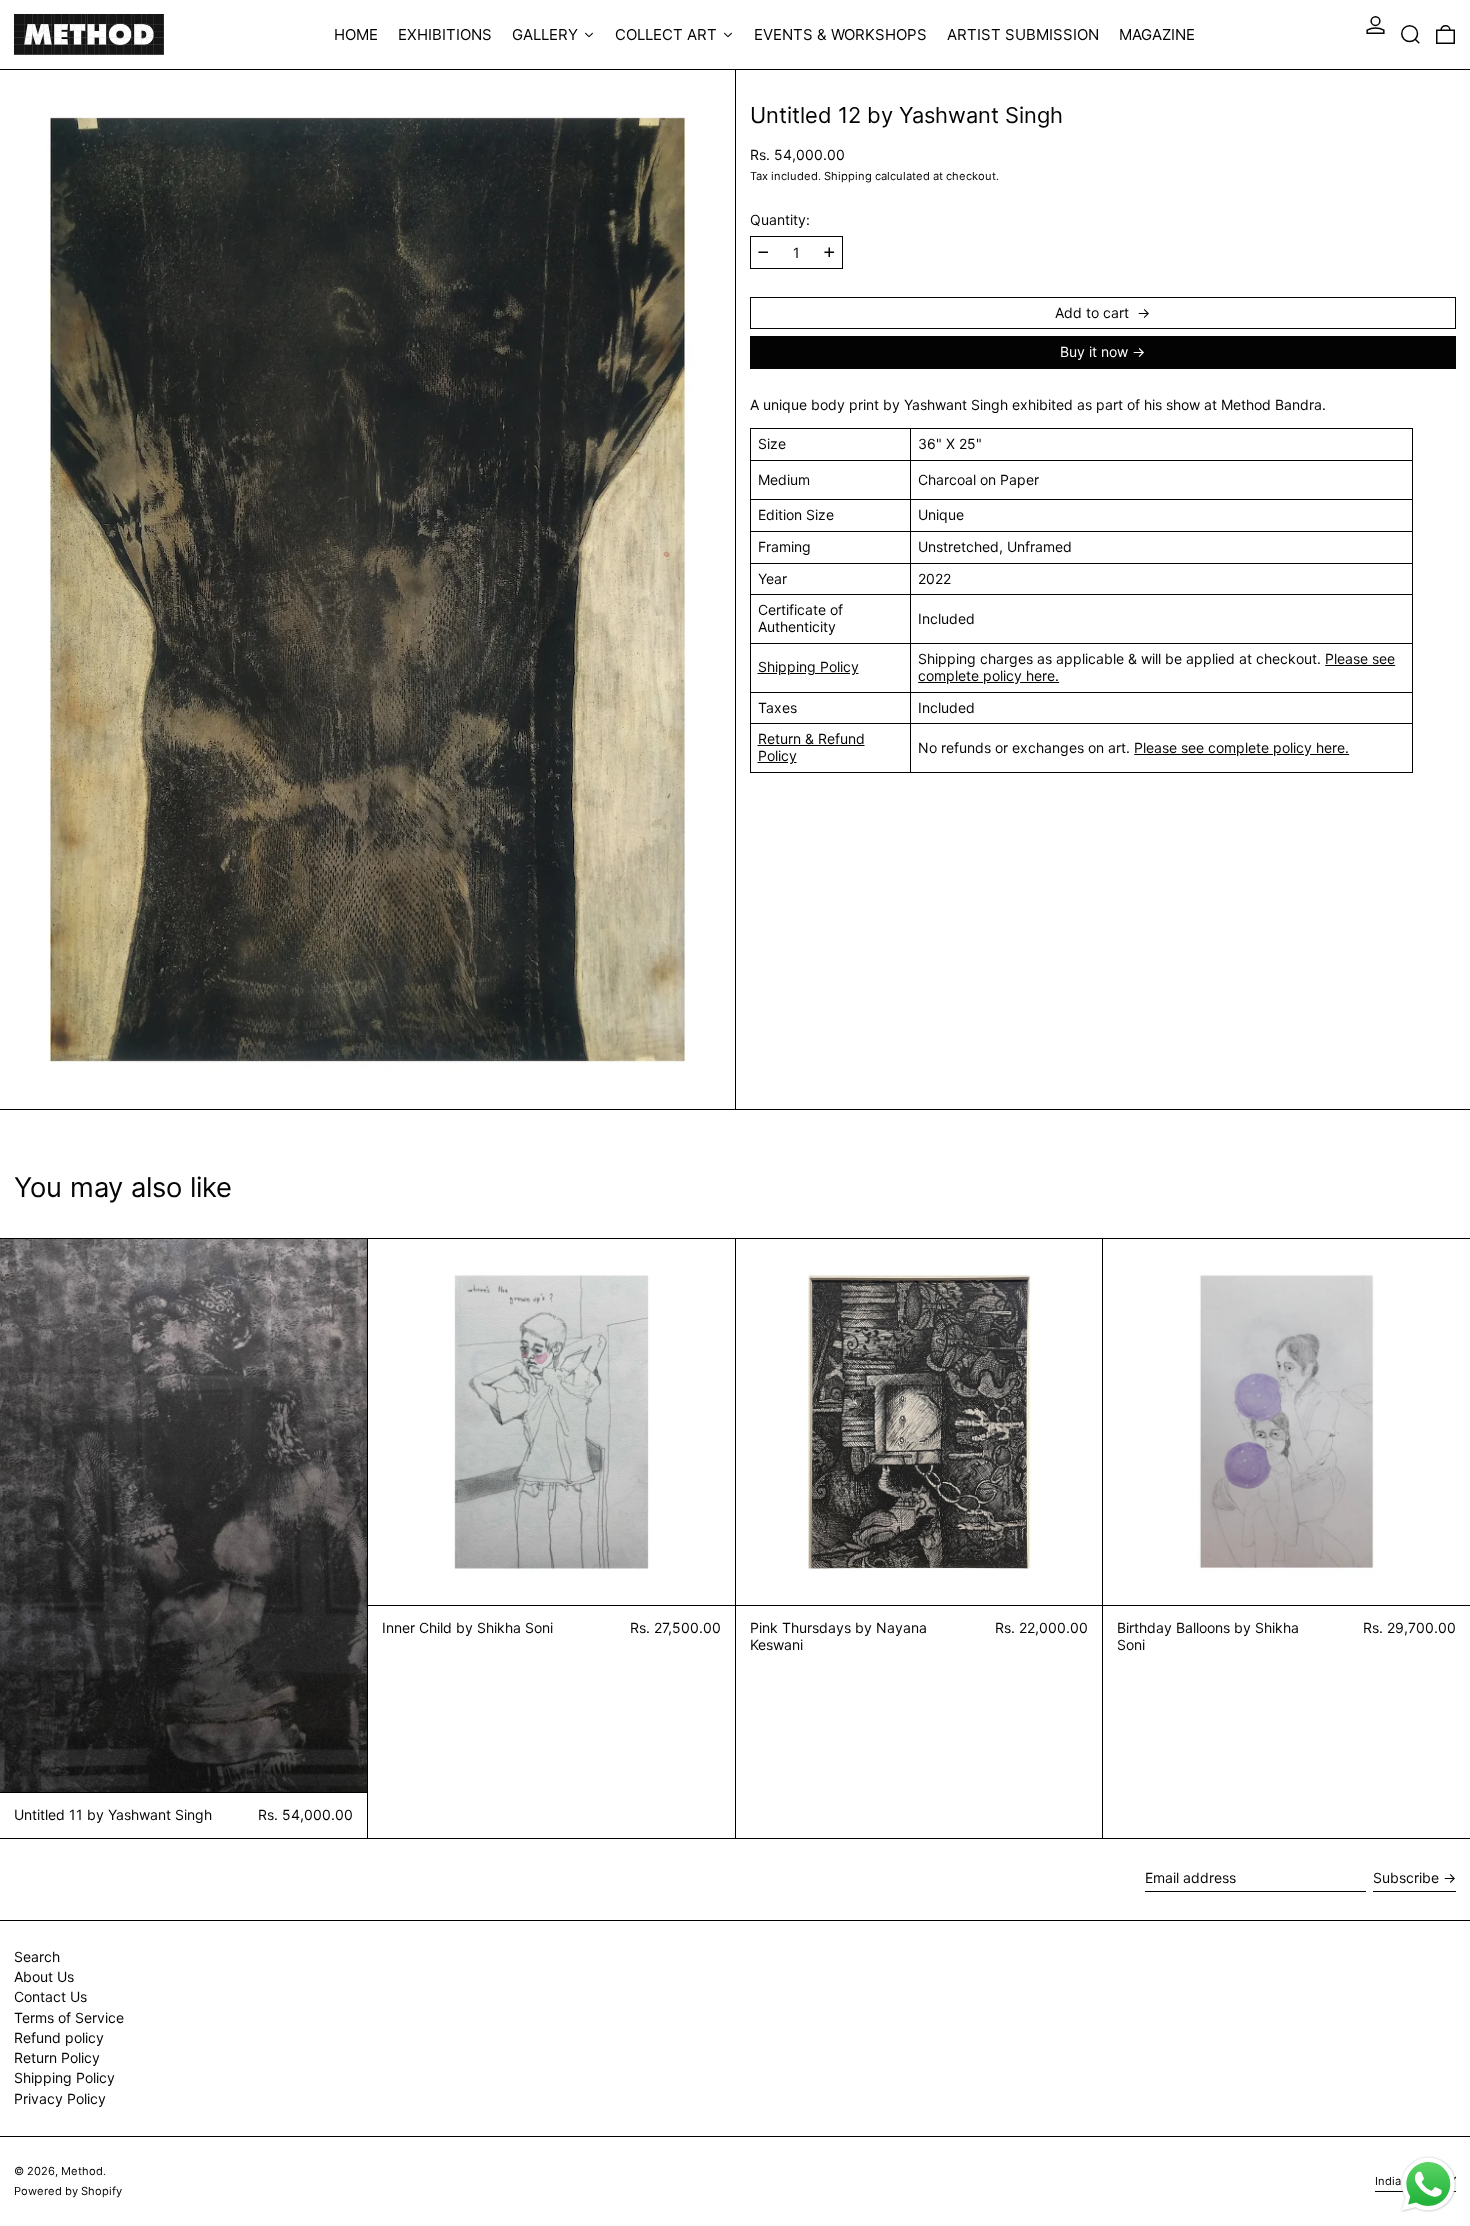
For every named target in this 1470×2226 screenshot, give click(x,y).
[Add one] (829, 252)
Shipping (848, 176)
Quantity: (780, 220)
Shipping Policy (808, 666)
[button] (1410, 34)
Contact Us (50, 1996)
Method (82, 2171)
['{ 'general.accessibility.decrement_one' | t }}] (763, 252)
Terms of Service (69, 2017)
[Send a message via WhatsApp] (1428, 2184)
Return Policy (57, 2057)
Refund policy (59, 2037)
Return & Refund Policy (811, 747)
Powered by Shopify (68, 2191)
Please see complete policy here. (1241, 747)
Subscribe (1406, 1877)
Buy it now (1094, 351)
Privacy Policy (60, 2098)
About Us (44, 1976)
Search (37, 1956)
